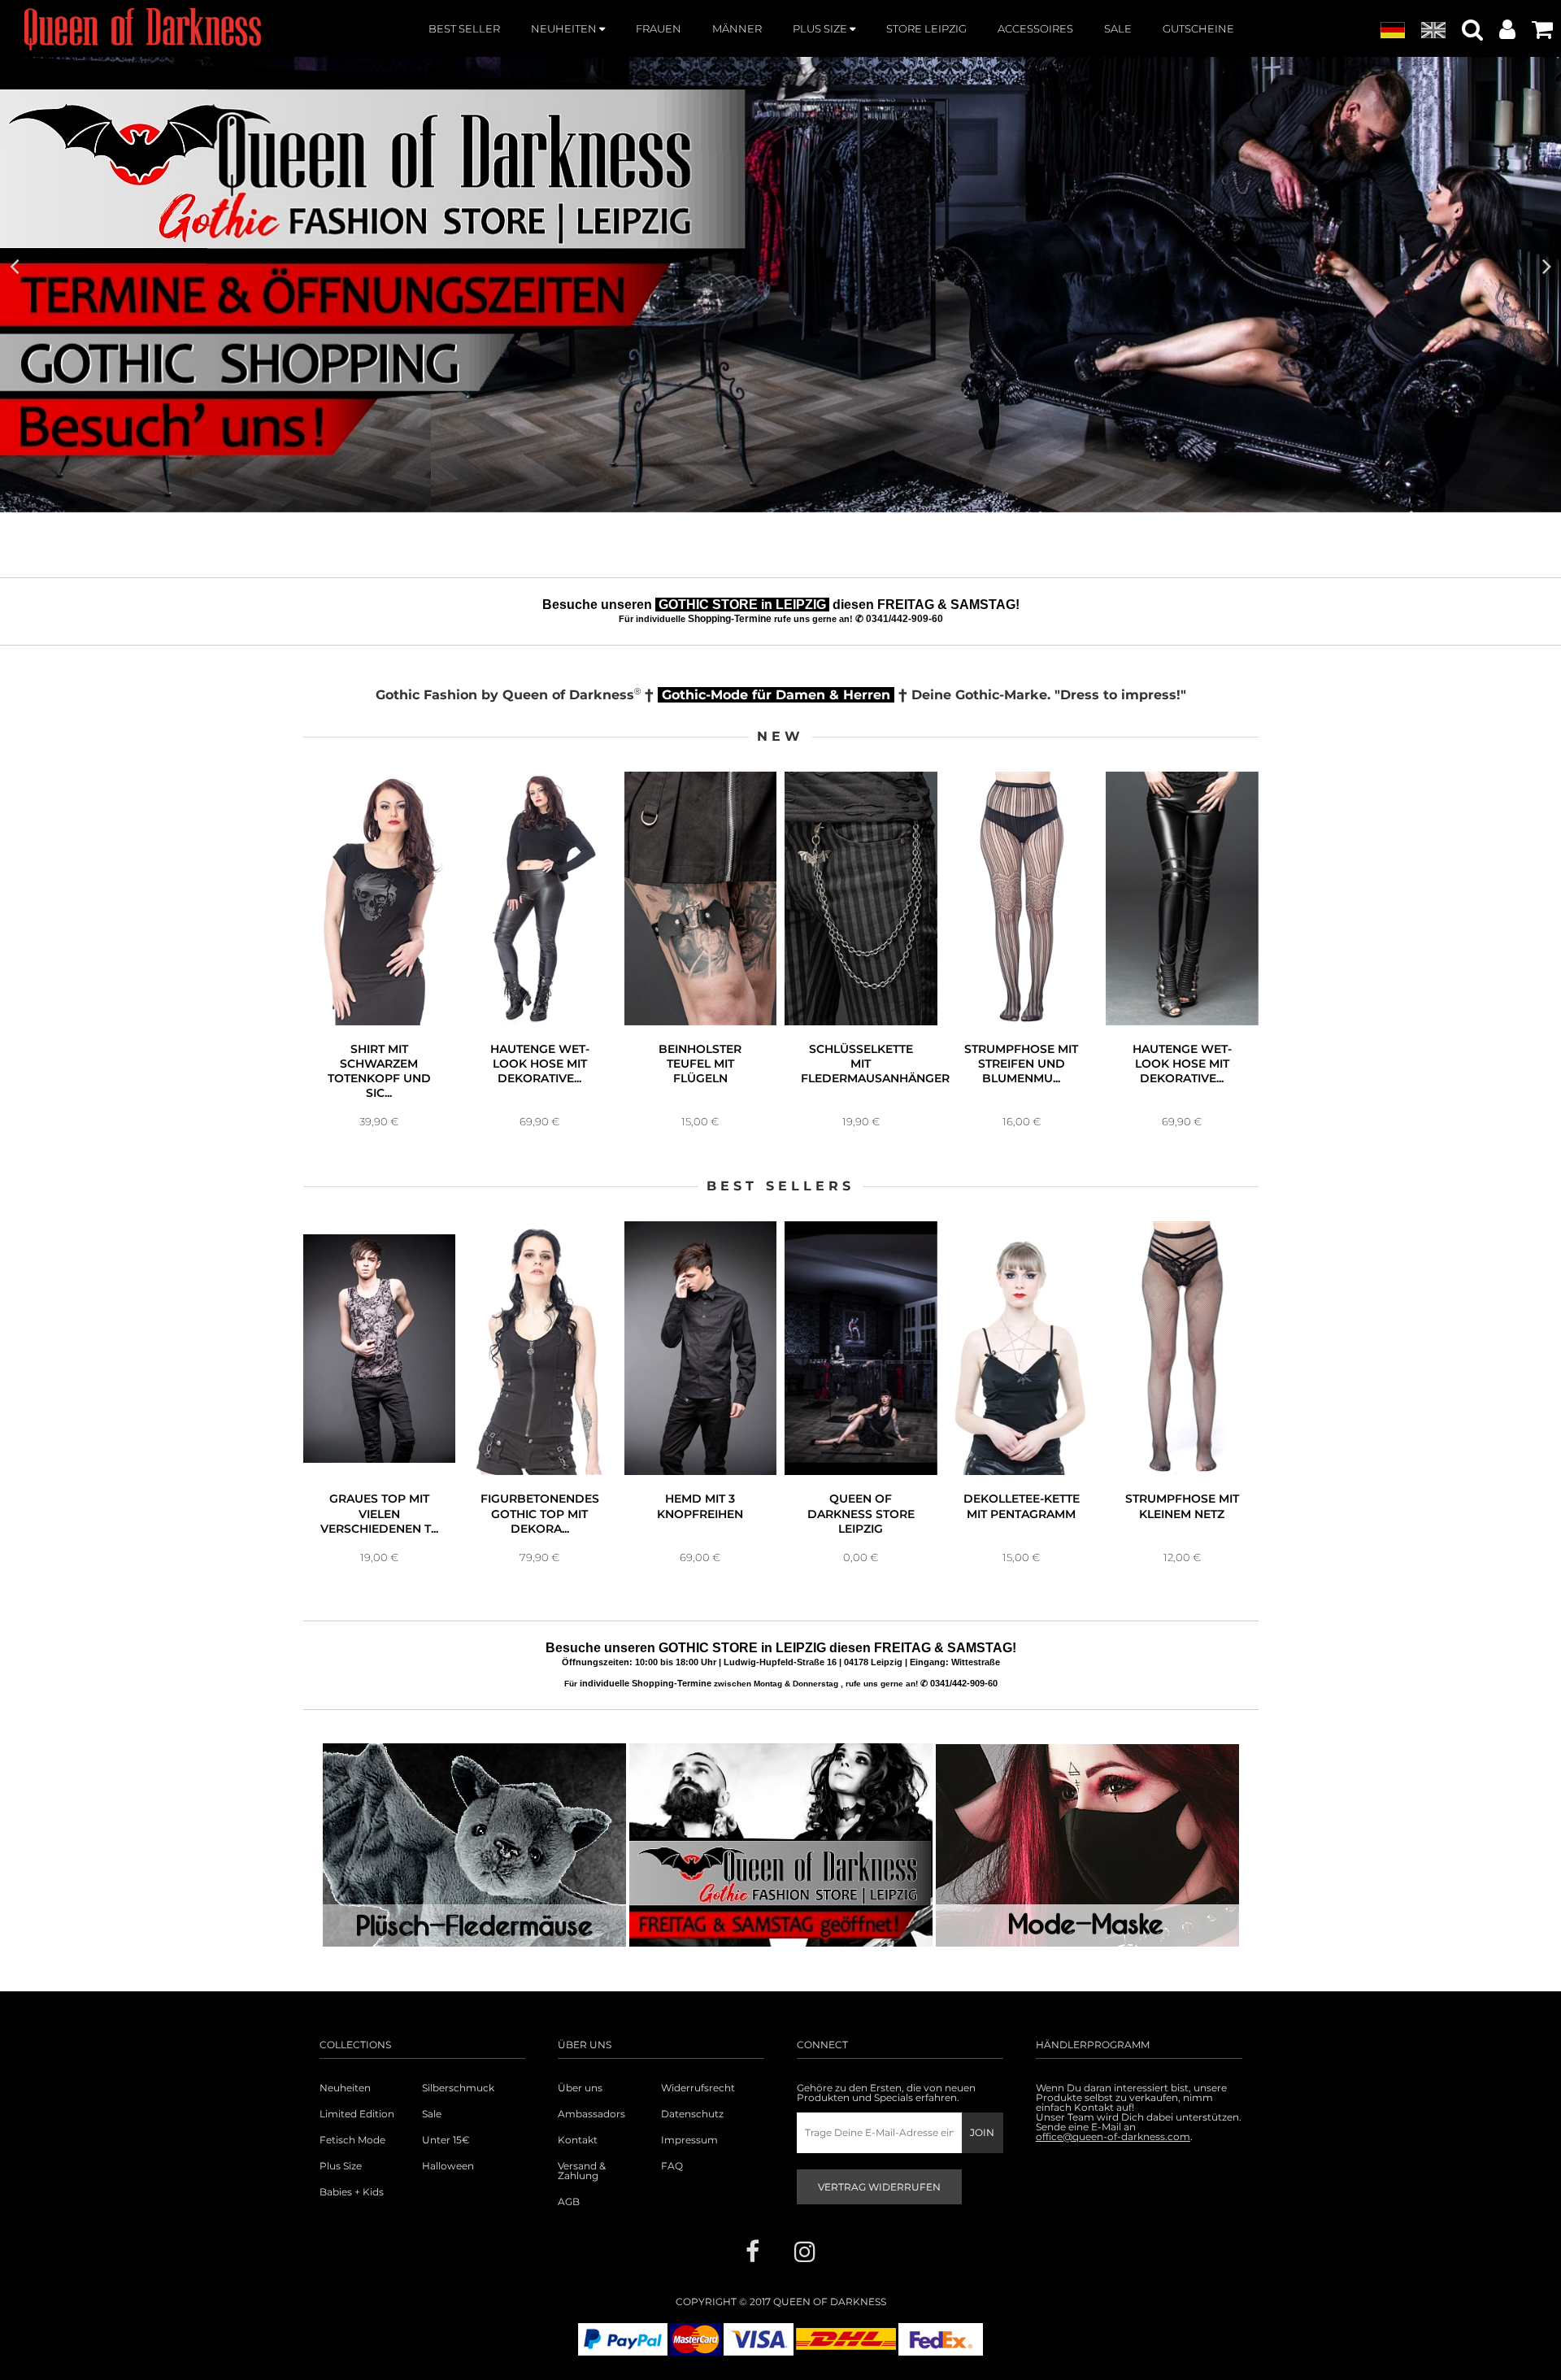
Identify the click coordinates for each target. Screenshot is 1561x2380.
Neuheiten (345, 2088)
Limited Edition (357, 2114)
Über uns (580, 2088)
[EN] (1433, 31)
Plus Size (341, 2166)
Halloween (448, 2166)
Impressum (689, 2140)
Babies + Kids (352, 2192)
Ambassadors (591, 2114)
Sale (432, 2114)
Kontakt (578, 2140)
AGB (569, 2202)
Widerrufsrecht (698, 2088)
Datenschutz (692, 2114)
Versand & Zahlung (582, 2171)
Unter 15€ (446, 2140)
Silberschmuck (458, 2088)
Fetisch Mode (352, 2140)
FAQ (672, 2166)
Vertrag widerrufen (879, 2187)
